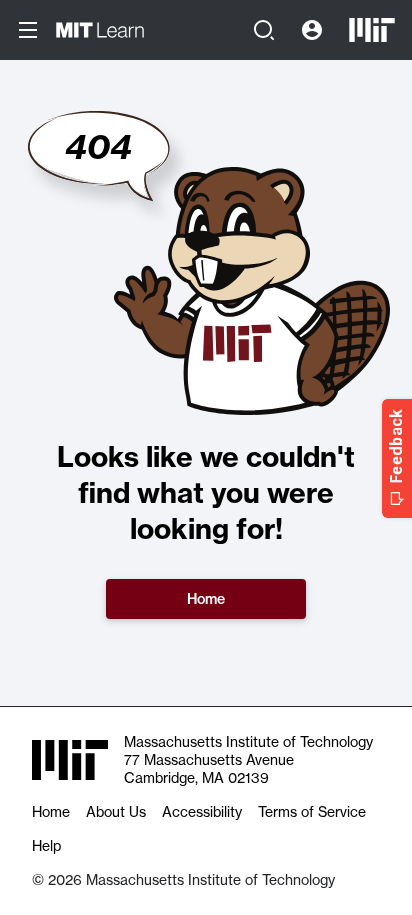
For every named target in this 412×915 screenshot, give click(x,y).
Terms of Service (312, 812)
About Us (116, 812)
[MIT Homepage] (372, 30)
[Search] (264, 30)
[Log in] (312, 30)
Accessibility (202, 812)
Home (206, 599)
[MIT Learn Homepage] (100, 30)
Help (46, 846)
